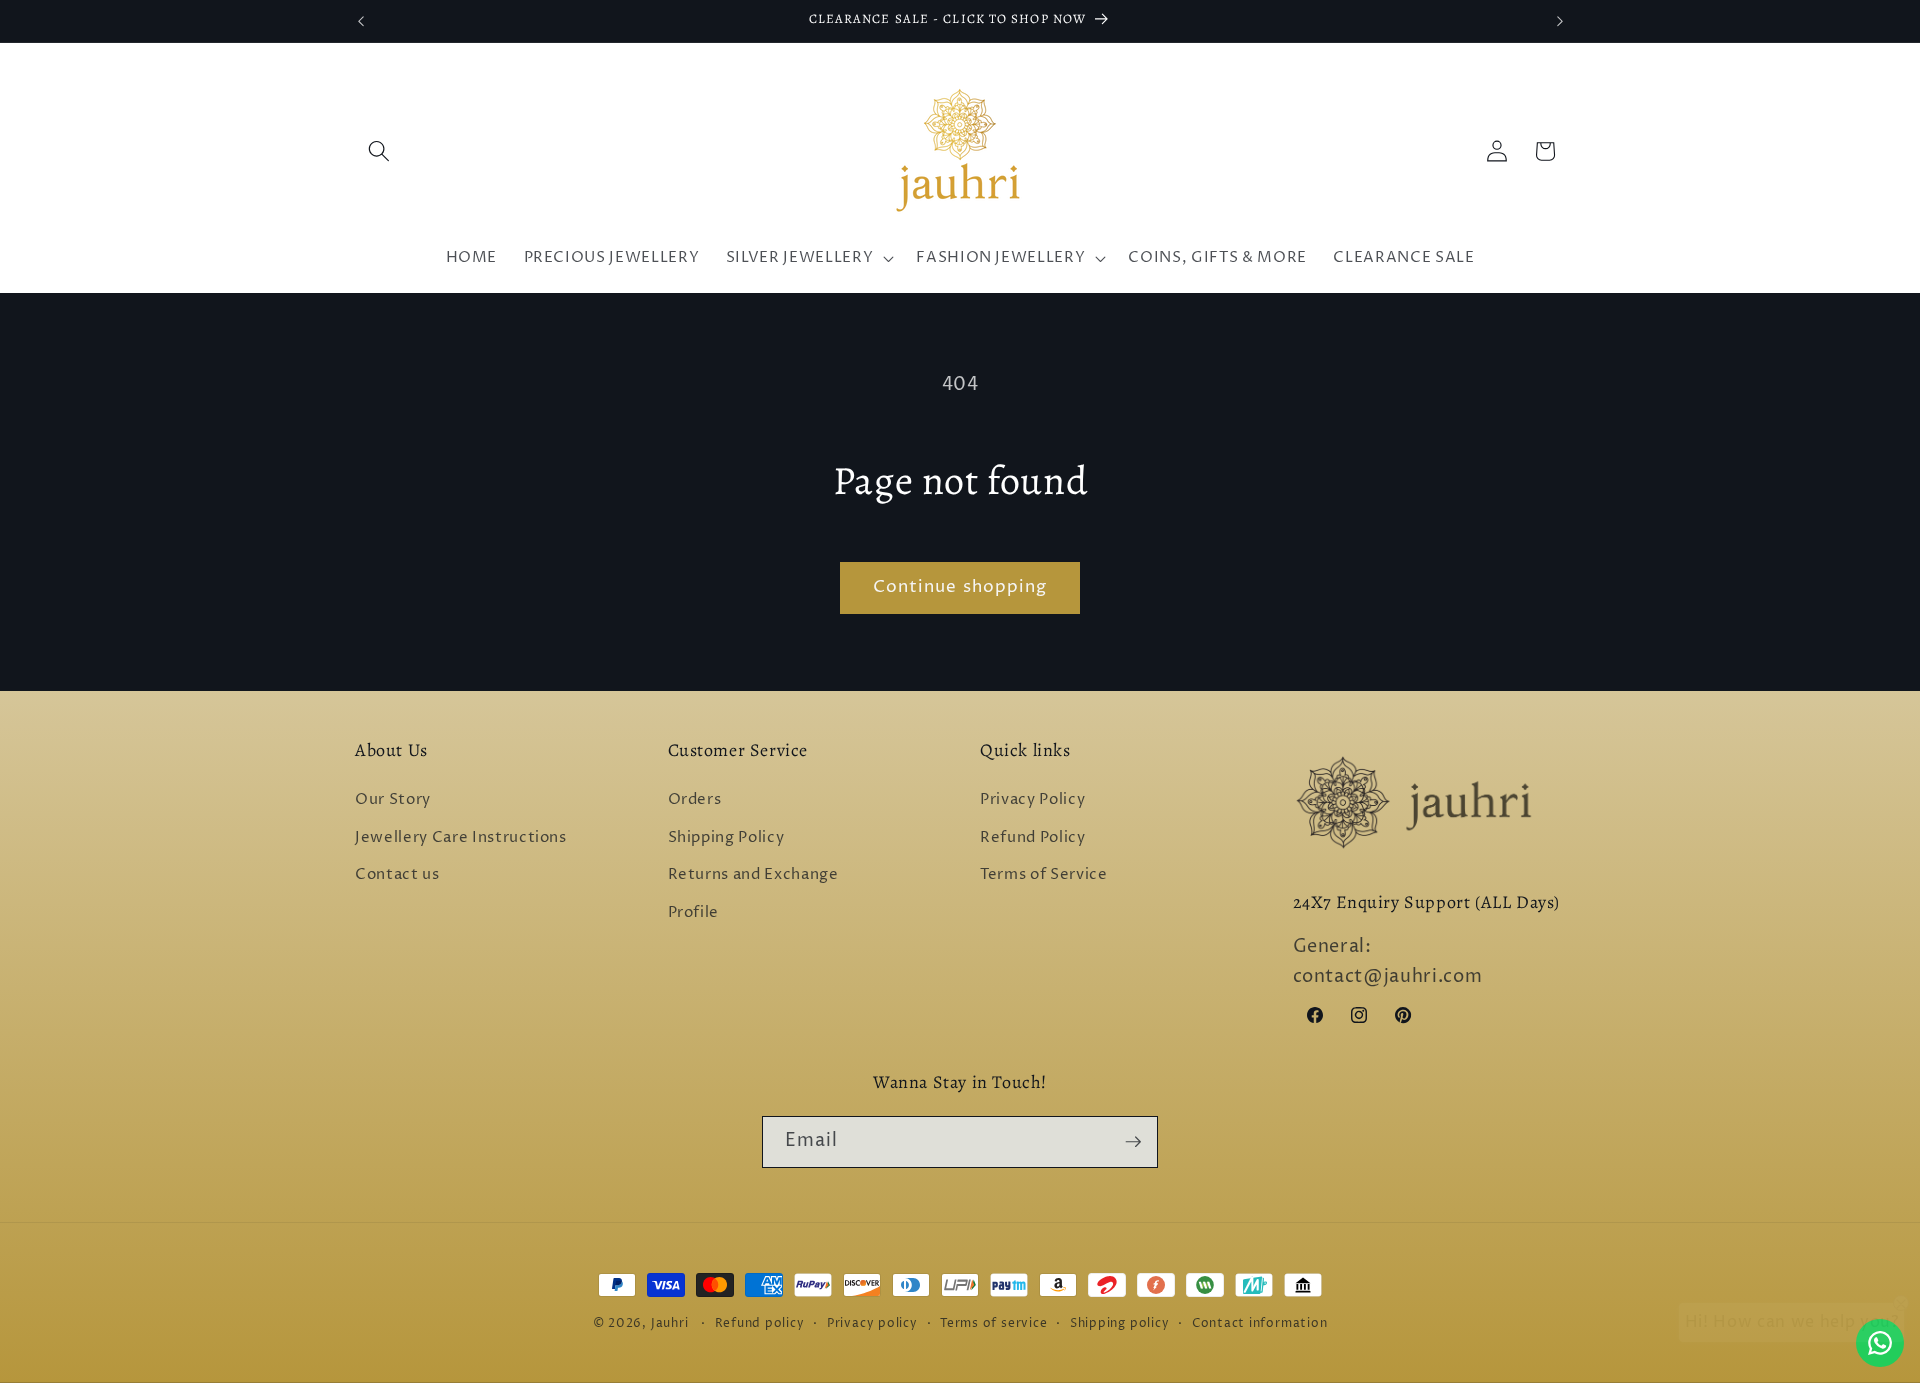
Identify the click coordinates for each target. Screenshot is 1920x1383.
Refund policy (760, 1323)
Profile (694, 912)
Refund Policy (1033, 837)
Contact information (1260, 1323)
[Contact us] (1880, 1343)
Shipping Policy (726, 837)
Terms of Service (1044, 875)
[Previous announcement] (361, 21)
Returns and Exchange (753, 875)
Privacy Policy (1032, 800)
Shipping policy (1120, 1323)
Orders (695, 800)
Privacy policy (872, 1323)
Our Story (393, 800)
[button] (379, 151)
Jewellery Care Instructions (461, 837)
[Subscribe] (1133, 1142)
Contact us (397, 875)
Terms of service (993, 1323)
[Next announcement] (1560, 21)
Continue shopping (960, 587)
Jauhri (670, 1323)
